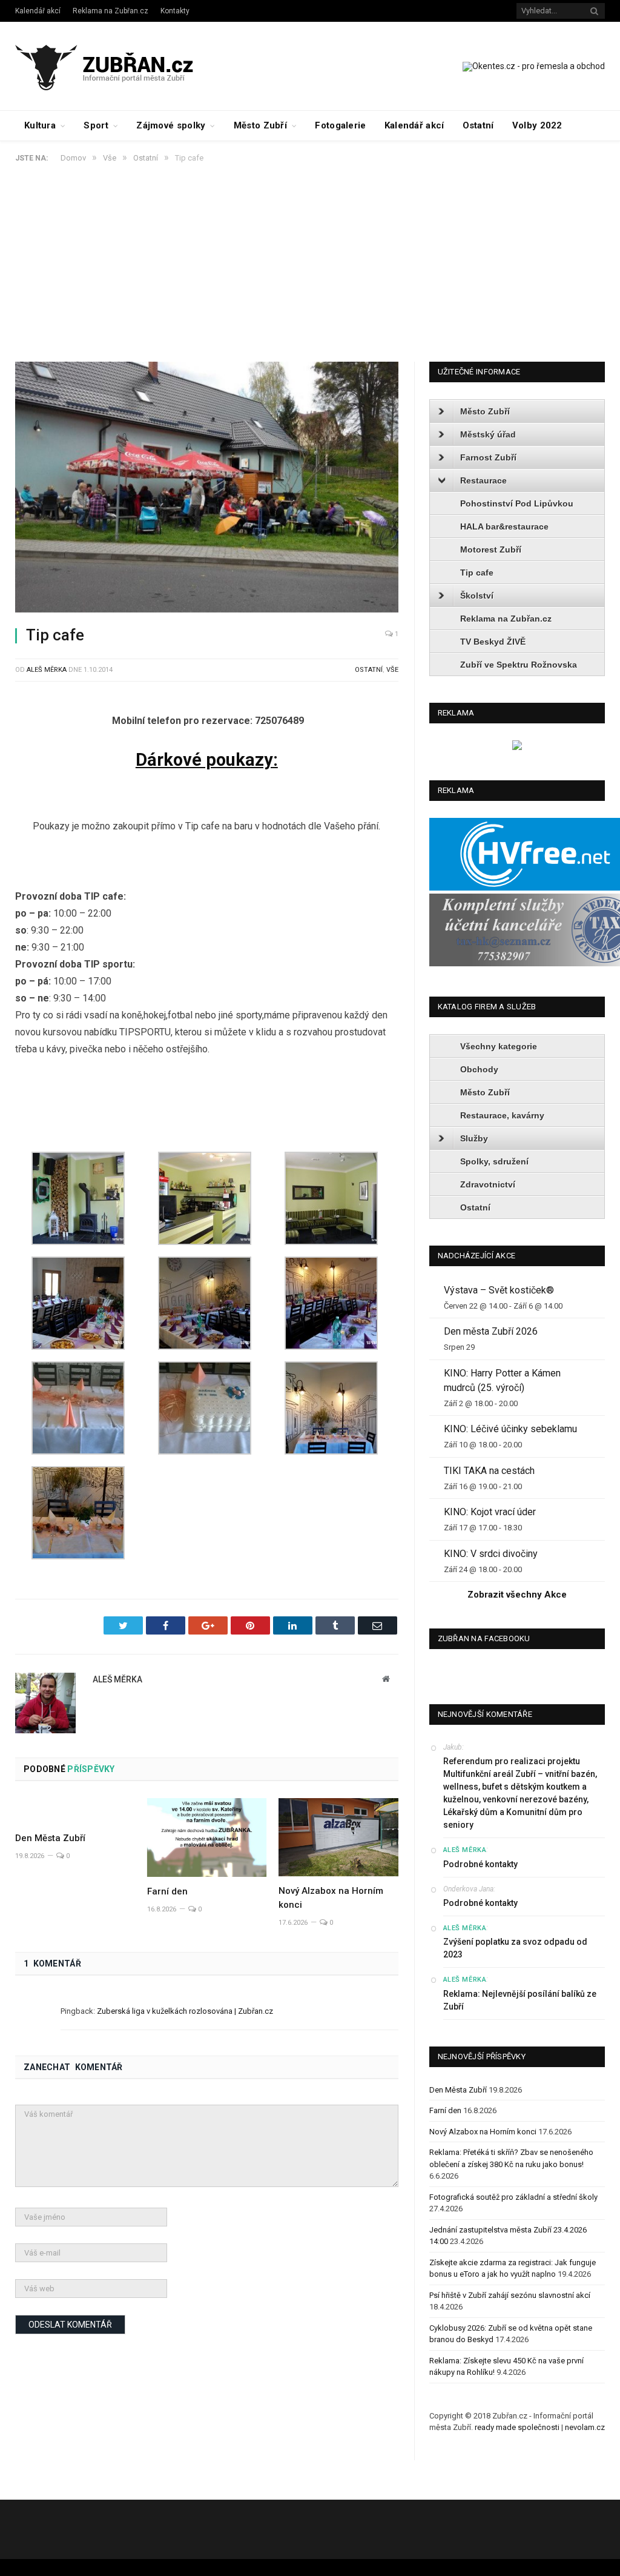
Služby (474, 1138)
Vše (392, 670)
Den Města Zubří (50, 1838)
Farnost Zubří (488, 457)
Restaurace (483, 480)
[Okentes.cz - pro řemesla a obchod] (517, 747)
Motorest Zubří (491, 549)
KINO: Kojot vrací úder (490, 1512)
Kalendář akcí (38, 11)
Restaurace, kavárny (502, 1115)
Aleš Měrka (47, 670)
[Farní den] (207, 1837)
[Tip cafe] (207, 489)
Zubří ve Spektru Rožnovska (519, 665)
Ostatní (478, 125)
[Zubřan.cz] (117, 66)
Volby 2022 (537, 125)
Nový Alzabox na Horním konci (483, 2132)
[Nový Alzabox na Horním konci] (338, 1837)
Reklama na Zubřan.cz (110, 11)
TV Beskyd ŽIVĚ (493, 642)
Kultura (40, 125)
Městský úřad (488, 434)
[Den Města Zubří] (75, 1811)
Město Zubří (260, 125)
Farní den (167, 1891)
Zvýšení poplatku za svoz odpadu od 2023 (515, 1948)
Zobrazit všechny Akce (517, 1595)
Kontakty (175, 11)
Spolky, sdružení (494, 1161)
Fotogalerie (340, 125)
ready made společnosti (517, 2427)
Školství (477, 596)
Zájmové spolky (171, 125)
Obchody (479, 1069)
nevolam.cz (585, 2427)
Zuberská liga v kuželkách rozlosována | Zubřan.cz (185, 2011)
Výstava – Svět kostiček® (499, 1290)
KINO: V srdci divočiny (491, 1554)
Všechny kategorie (499, 1046)
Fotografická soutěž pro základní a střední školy (513, 2197)
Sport (96, 125)
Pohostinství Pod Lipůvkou (517, 503)
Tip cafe (477, 573)
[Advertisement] (310, 271)
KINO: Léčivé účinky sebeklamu (510, 1429)
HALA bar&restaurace (504, 526)
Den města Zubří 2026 (491, 1331)
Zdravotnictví (488, 1184)
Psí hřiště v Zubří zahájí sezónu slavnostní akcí (510, 2295)
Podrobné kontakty (480, 1864)
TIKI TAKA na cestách (489, 1471)
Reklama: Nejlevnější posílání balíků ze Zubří (520, 2000)
